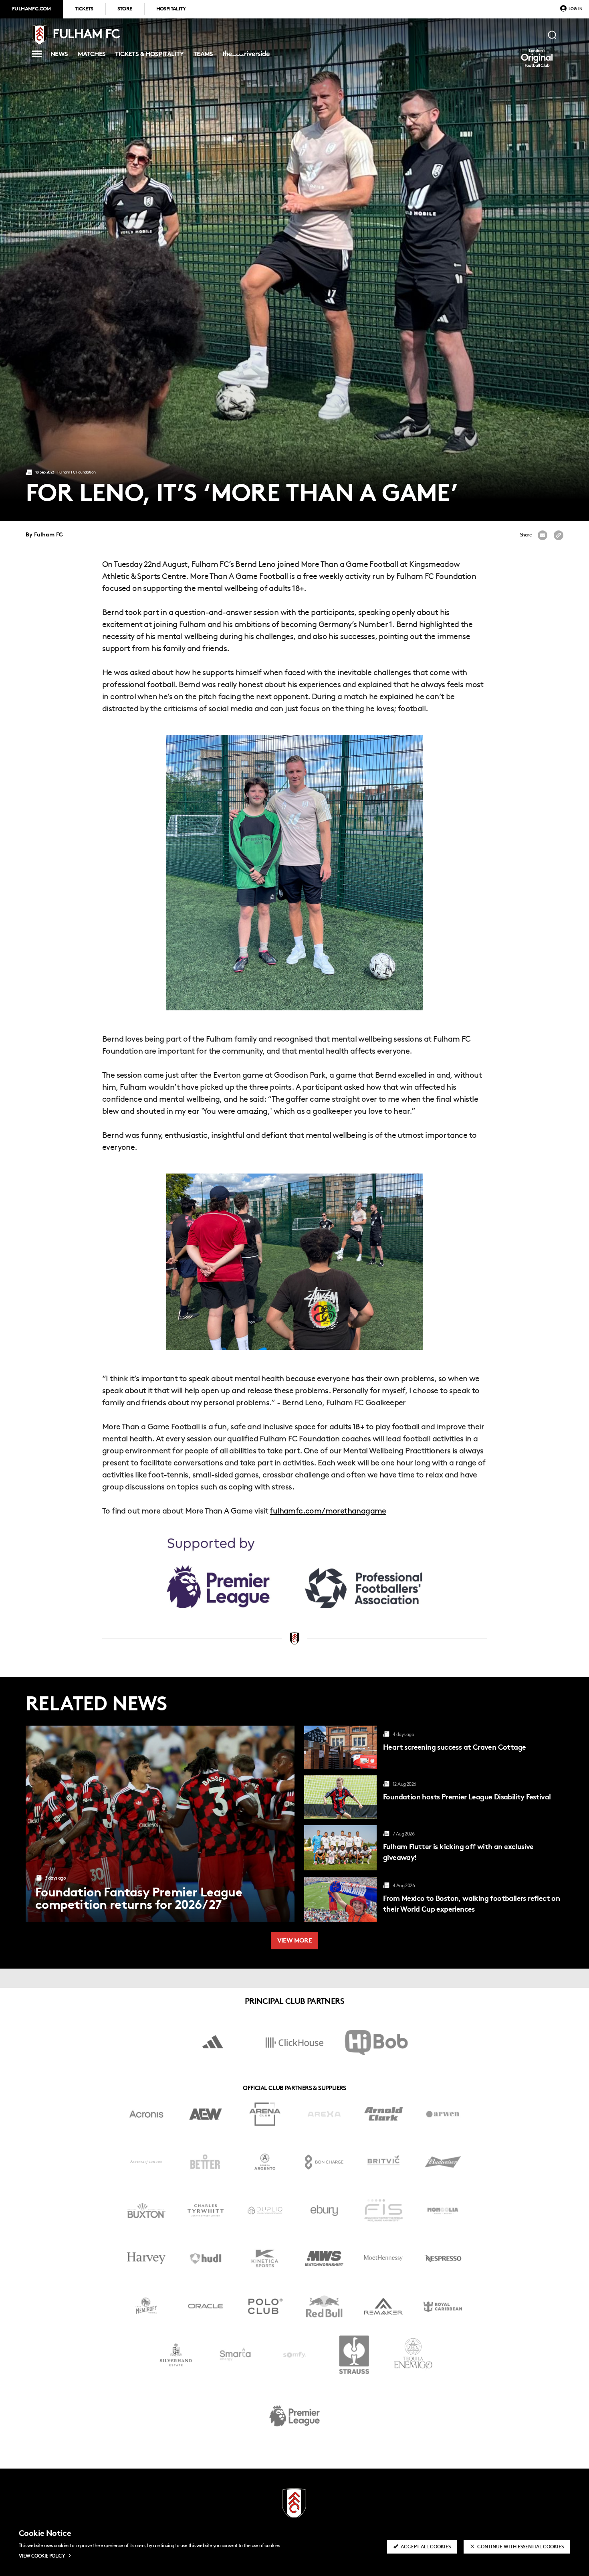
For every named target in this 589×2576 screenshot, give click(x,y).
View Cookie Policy (42, 2556)
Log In (576, 9)
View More (295, 1941)
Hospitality (171, 9)
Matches (92, 56)
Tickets (84, 9)
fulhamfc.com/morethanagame (328, 1512)
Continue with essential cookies (520, 2547)
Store (125, 9)
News (59, 56)
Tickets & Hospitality (149, 56)
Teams (203, 56)
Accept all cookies (426, 2547)
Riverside (245, 57)
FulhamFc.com (31, 9)
